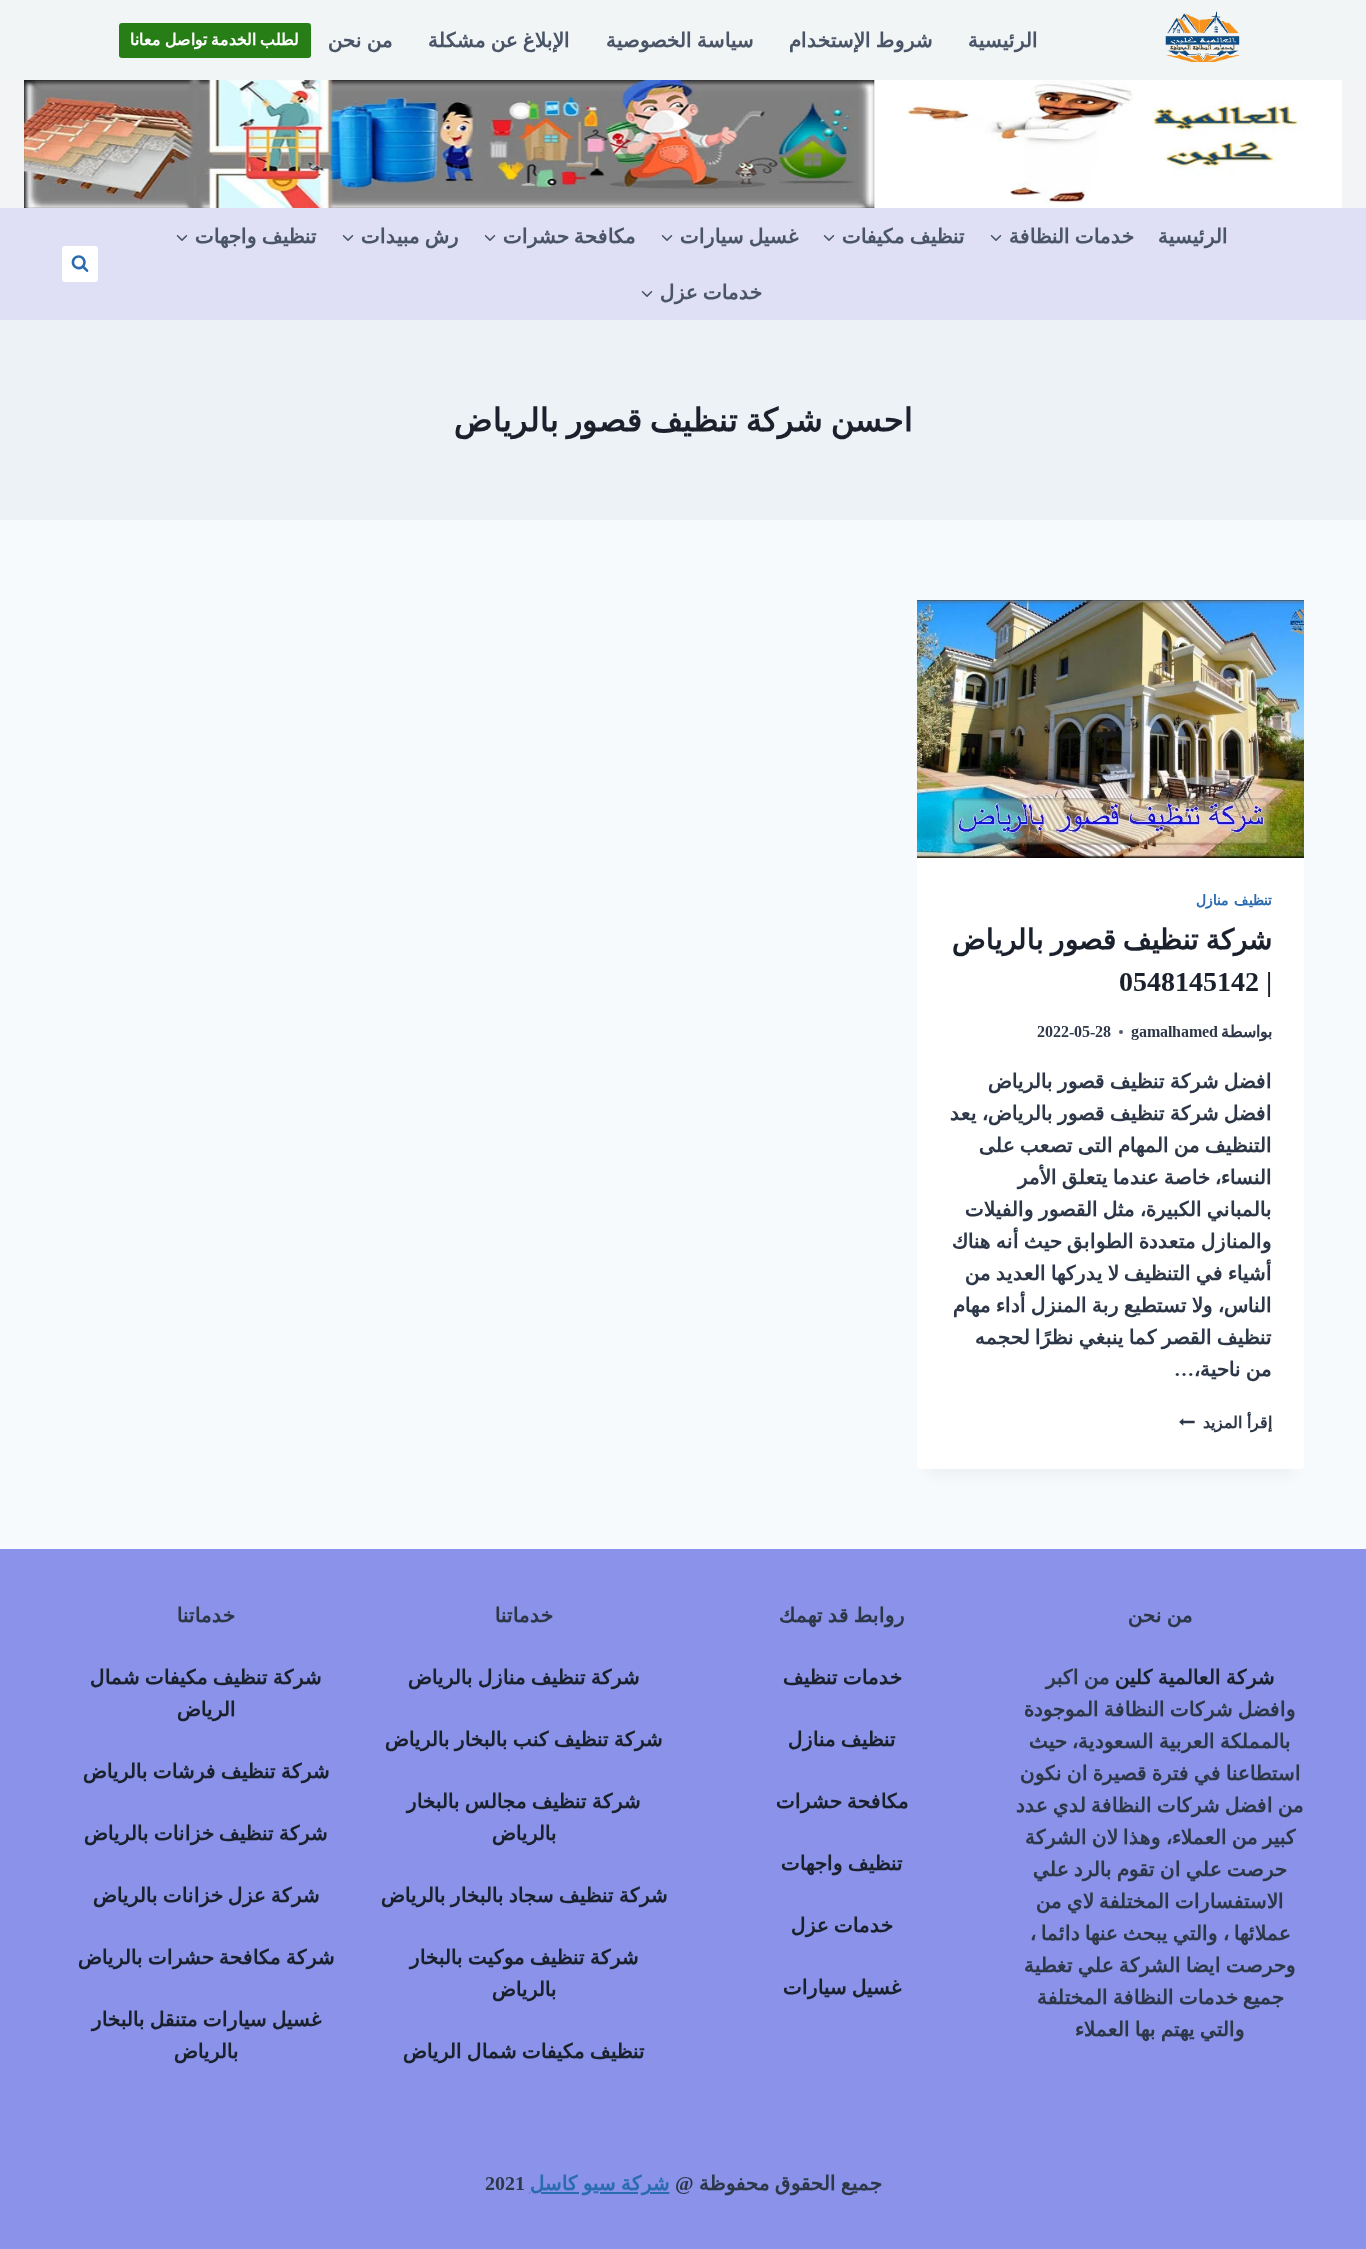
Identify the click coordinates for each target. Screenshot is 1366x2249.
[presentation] (1110, 729)
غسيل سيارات (842, 1987)
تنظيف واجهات (842, 1863)
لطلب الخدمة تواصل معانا (214, 39)
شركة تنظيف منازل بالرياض (524, 1677)
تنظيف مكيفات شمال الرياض (524, 2051)
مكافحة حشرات (842, 1801)
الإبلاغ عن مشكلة (499, 40)
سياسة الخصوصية (680, 40)
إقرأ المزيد (1225, 1422)
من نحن (360, 40)
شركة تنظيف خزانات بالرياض (206, 1833)
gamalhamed (1174, 1031)
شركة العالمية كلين (1195, 1677)
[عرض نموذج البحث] (80, 264)
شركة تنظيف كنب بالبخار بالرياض (524, 1739)
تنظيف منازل (1234, 900)
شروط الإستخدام (861, 40)
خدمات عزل (842, 1925)
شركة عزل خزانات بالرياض (206, 1895)
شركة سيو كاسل (600, 2183)
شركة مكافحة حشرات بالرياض (206, 1957)
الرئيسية (1003, 40)
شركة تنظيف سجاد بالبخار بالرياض (524, 1895)
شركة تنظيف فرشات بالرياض (206, 1771)
